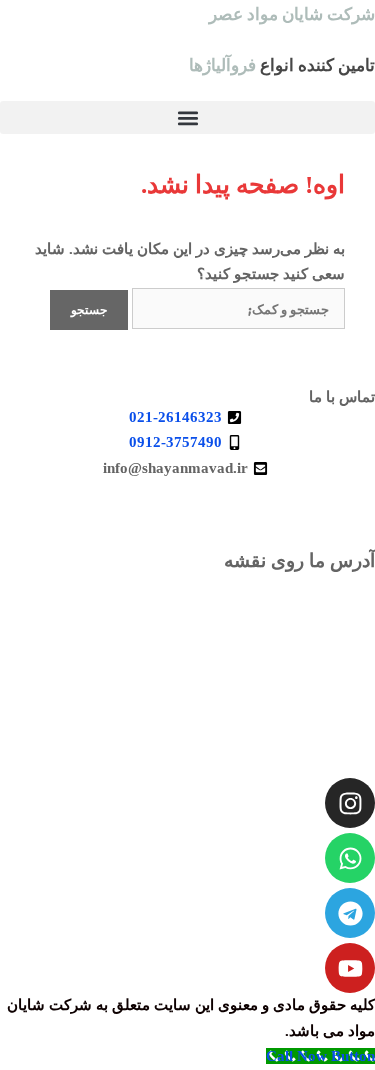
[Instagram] (350, 803)
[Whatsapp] (350, 858)
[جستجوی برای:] (236, 309)
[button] (187, 117)
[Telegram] (350, 913)
